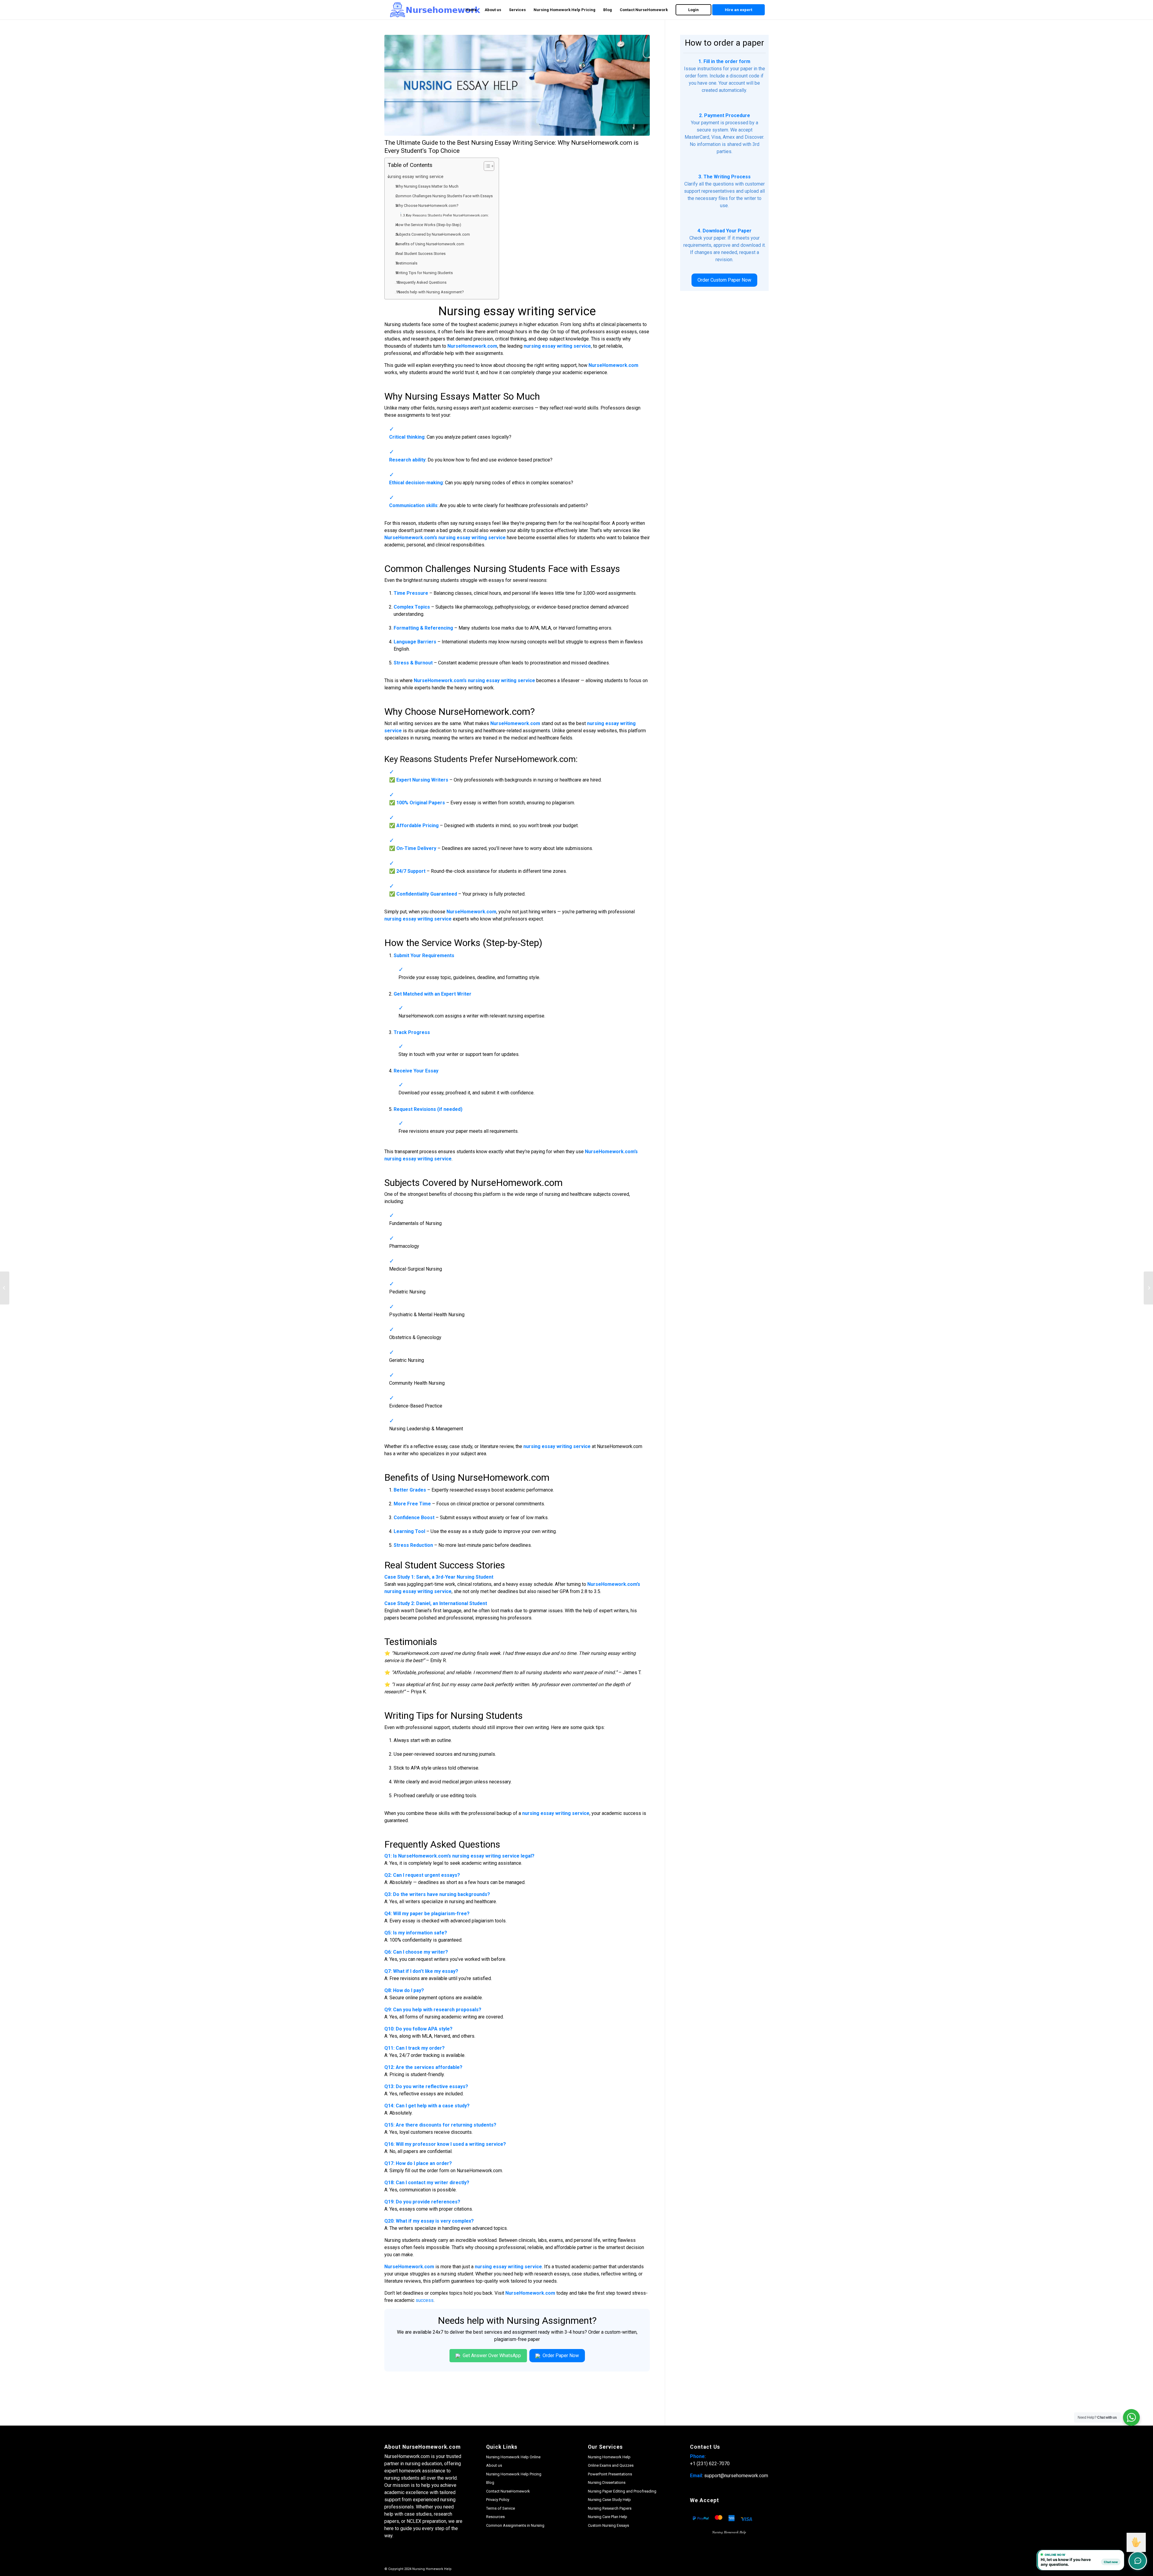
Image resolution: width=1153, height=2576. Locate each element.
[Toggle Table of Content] (486, 166)
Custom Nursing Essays (608, 2525)
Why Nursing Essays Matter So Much (428, 186)
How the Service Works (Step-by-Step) (429, 225)
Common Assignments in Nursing (515, 2525)
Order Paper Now (560, 2355)
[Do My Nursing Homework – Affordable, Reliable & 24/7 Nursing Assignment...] (5, 1288)
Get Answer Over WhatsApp (491, 2355)
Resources (495, 2517)
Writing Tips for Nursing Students (425, 273)
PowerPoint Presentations (610, 2474)
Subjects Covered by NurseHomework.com (433, 234)
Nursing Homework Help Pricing (514, 2474)
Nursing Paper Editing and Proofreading (622, 2491)
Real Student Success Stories (421, 254)
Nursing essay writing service (417, 177)
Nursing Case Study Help (609, 2500)
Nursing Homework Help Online (513, 2457)
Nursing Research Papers (610, 2508)
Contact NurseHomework (508, 2491)
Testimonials (407, 263)
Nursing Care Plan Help (608, 2517)
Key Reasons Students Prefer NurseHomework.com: (447, 215)
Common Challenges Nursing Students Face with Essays (445, 196)
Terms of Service (501, 2508)
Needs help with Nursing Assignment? (431, 292)
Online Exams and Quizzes (611, 2465)
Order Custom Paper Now (724, 280)
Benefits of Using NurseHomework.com (431, 244)
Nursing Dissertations (607, 2482)
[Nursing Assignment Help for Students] (517, 85)
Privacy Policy (498, 2500)
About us (494, 2465)
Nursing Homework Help (609, 2457)
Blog (490, 2482)
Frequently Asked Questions (422, 282)
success (425, 2300)
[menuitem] (471, 10)
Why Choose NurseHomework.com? (428, 206)
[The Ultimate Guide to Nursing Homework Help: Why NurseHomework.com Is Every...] (1148, 1288)
